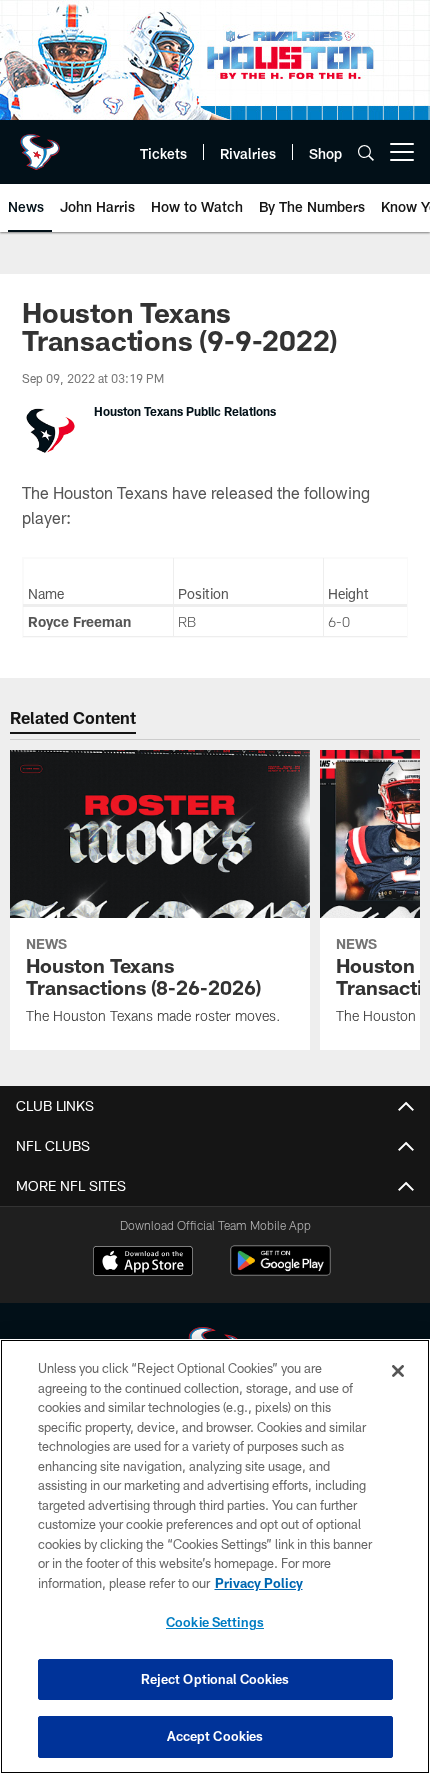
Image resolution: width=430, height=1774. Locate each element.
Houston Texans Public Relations (185, 411)
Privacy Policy (259, 1583)
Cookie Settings (215, 1622)
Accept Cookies (215, 1736)
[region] (215, 1556)
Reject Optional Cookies (215, 1679)
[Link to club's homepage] (40, 144)
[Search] (366, 152)
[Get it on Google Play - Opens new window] (280, 1270)
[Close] (398, 1371)
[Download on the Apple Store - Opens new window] (143, 1263)
